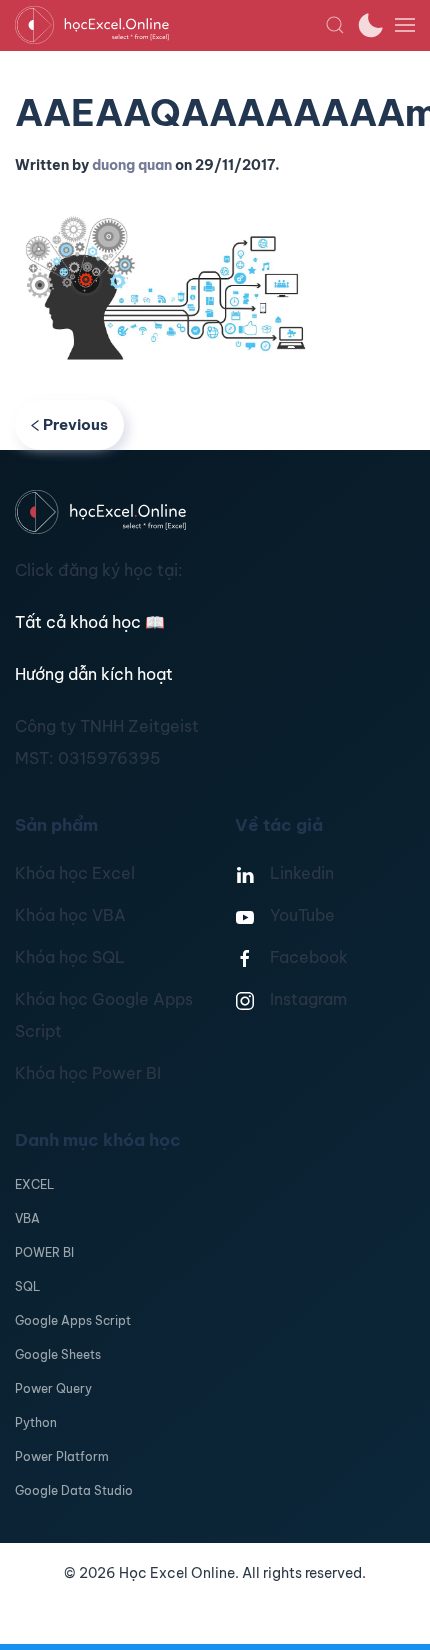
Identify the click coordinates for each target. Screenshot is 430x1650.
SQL (27, 1286)
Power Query (53, 1388)
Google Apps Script (73, 1320)
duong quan (132, 165)
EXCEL (34, 1184)
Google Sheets (58, 1354)
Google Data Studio (74, 1490)
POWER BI (44, 1252)
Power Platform (62, 1456)
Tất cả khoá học (90, 622)
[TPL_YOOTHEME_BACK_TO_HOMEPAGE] (170, 25)
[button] (335, 25)
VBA (27, 1218)
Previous (75, 424)
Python (36, 1422)
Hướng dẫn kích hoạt (94, 674)
